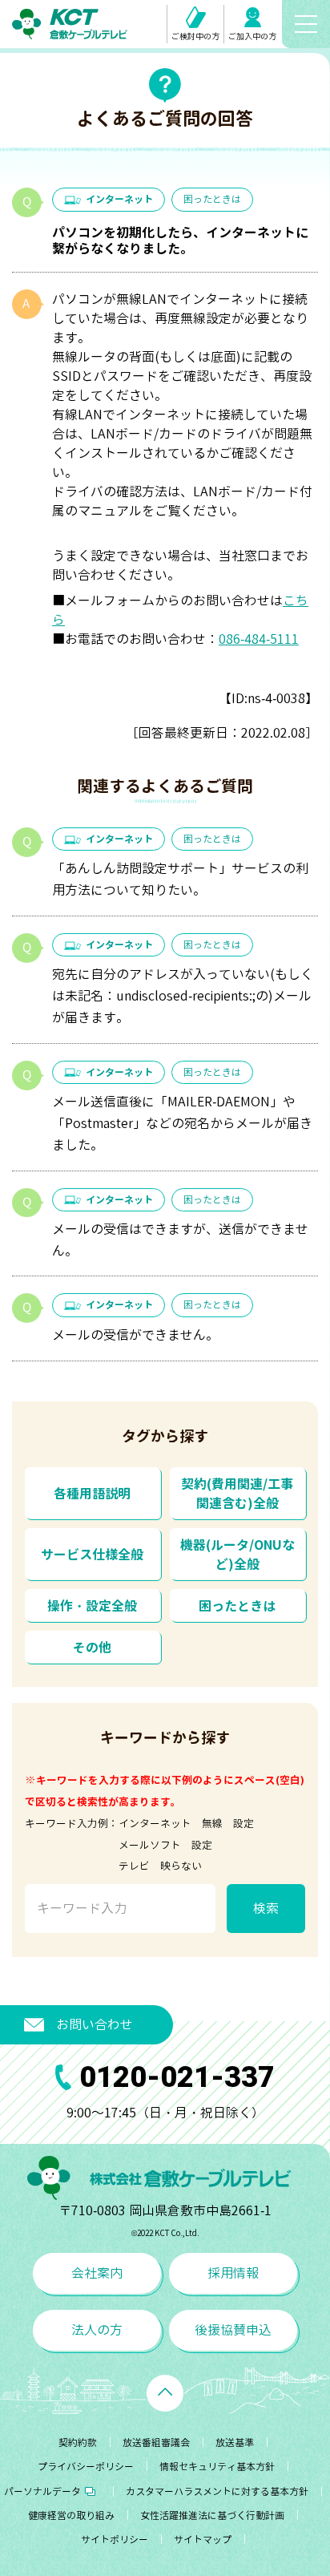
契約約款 (78, 2443)
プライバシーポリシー (86, 2467)
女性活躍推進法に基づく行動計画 (212, 2515)
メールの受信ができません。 (135, 1335)
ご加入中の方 (252, 36)
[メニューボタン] (306, 24)
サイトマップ (203, 2540)
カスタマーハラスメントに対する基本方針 (217, 2491)
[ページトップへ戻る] (165, 2393)
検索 (266, 1908)
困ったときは (212, 199)
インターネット (119, 199)
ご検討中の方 (195, 36)
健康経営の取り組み (71, 2515)
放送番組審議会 (156, 2443)
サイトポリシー (115, 2540)
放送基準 (235, 2443)
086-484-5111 (259, 639)
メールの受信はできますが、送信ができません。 (180, 1240)
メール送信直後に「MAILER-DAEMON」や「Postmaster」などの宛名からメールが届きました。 (182, 1123)
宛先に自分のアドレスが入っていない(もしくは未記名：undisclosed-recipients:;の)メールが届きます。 (183, 996)
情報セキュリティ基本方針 (217, 2467)
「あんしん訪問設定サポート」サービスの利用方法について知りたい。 (180, 879)
